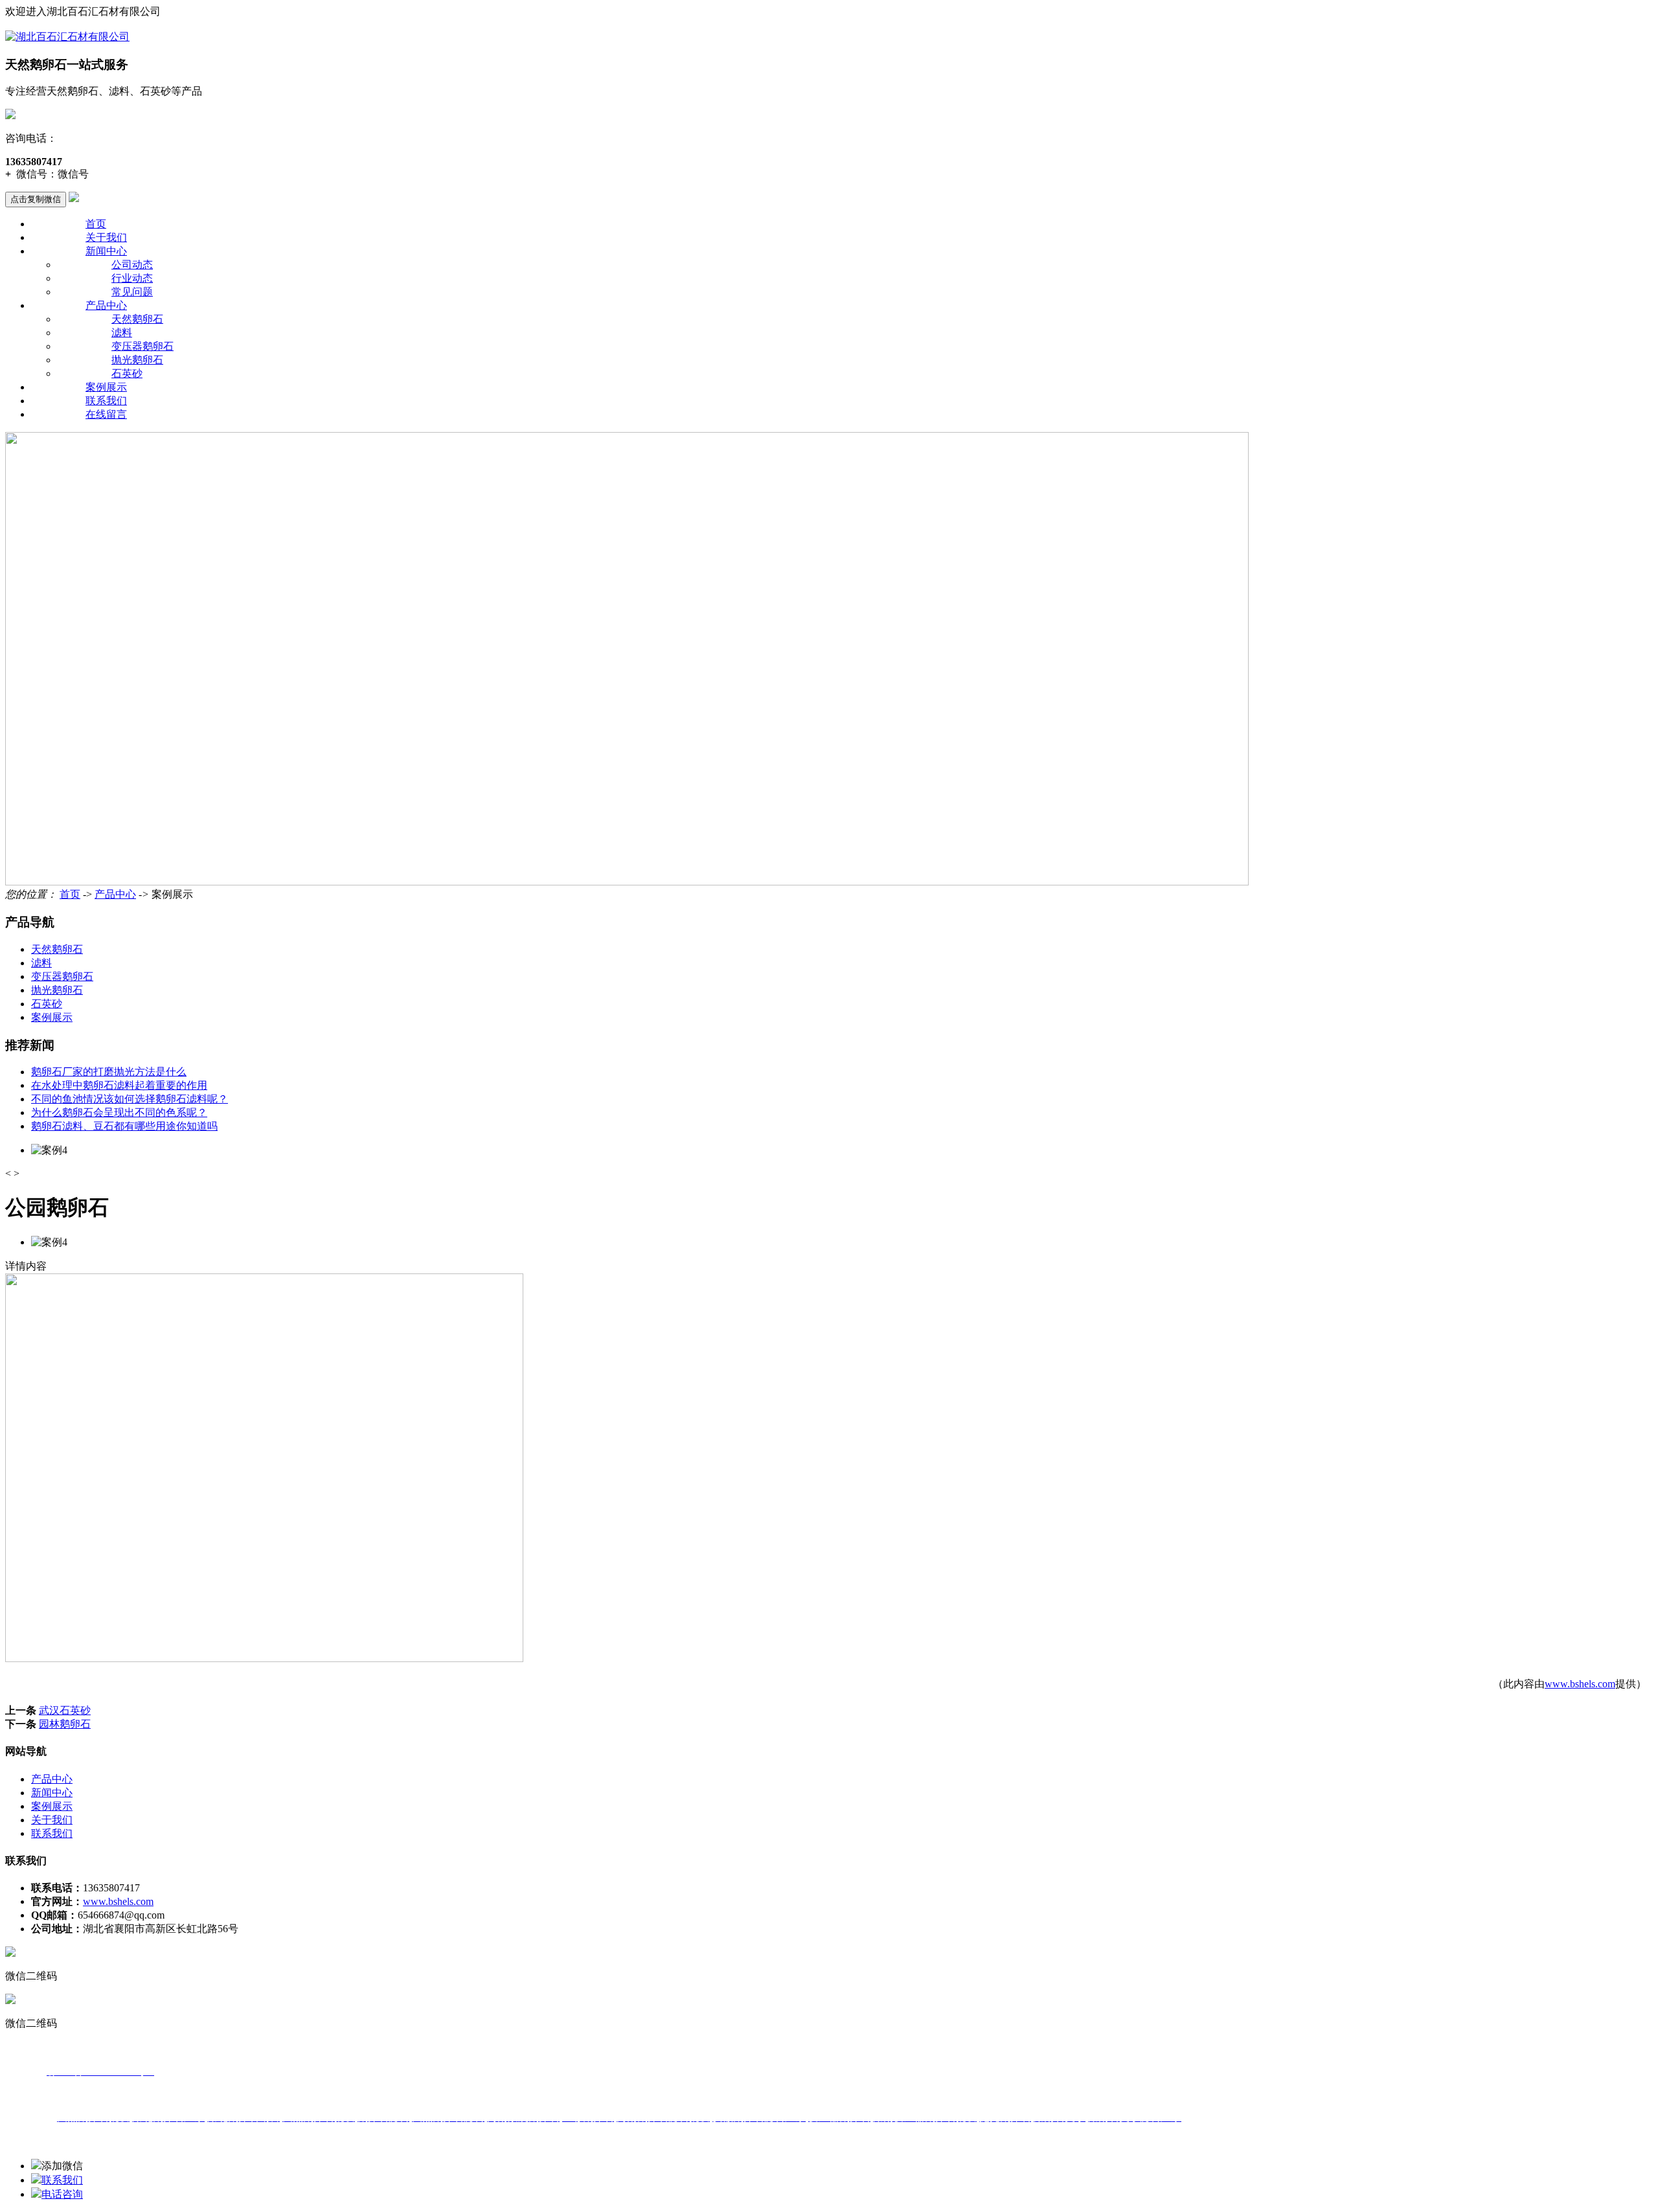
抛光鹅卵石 (137, 360)
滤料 (122, 333)
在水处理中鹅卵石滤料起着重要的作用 (119, 1085)
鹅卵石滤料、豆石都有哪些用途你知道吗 (124, 1126)
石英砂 (127, 373)
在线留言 (106, 414)
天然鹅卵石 (137, 319)
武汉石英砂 (65, 1710)
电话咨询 (62, 2194)
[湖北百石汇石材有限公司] (67, 37)
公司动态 (132, 265)
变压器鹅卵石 (142, 346)
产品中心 (106, 305)
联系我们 (106, 401)
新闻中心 (106, 251)
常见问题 (132, 292)
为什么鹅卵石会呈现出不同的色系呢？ (119, 1112)
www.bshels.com (1580, 1684)
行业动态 (132, 278)
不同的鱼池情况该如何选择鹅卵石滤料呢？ (130, 1099)
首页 (96, 224)
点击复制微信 (36, 199)
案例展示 (106, 387)
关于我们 (106, 237)
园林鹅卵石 (65, 1724)
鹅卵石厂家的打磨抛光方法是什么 (109, 1072)
